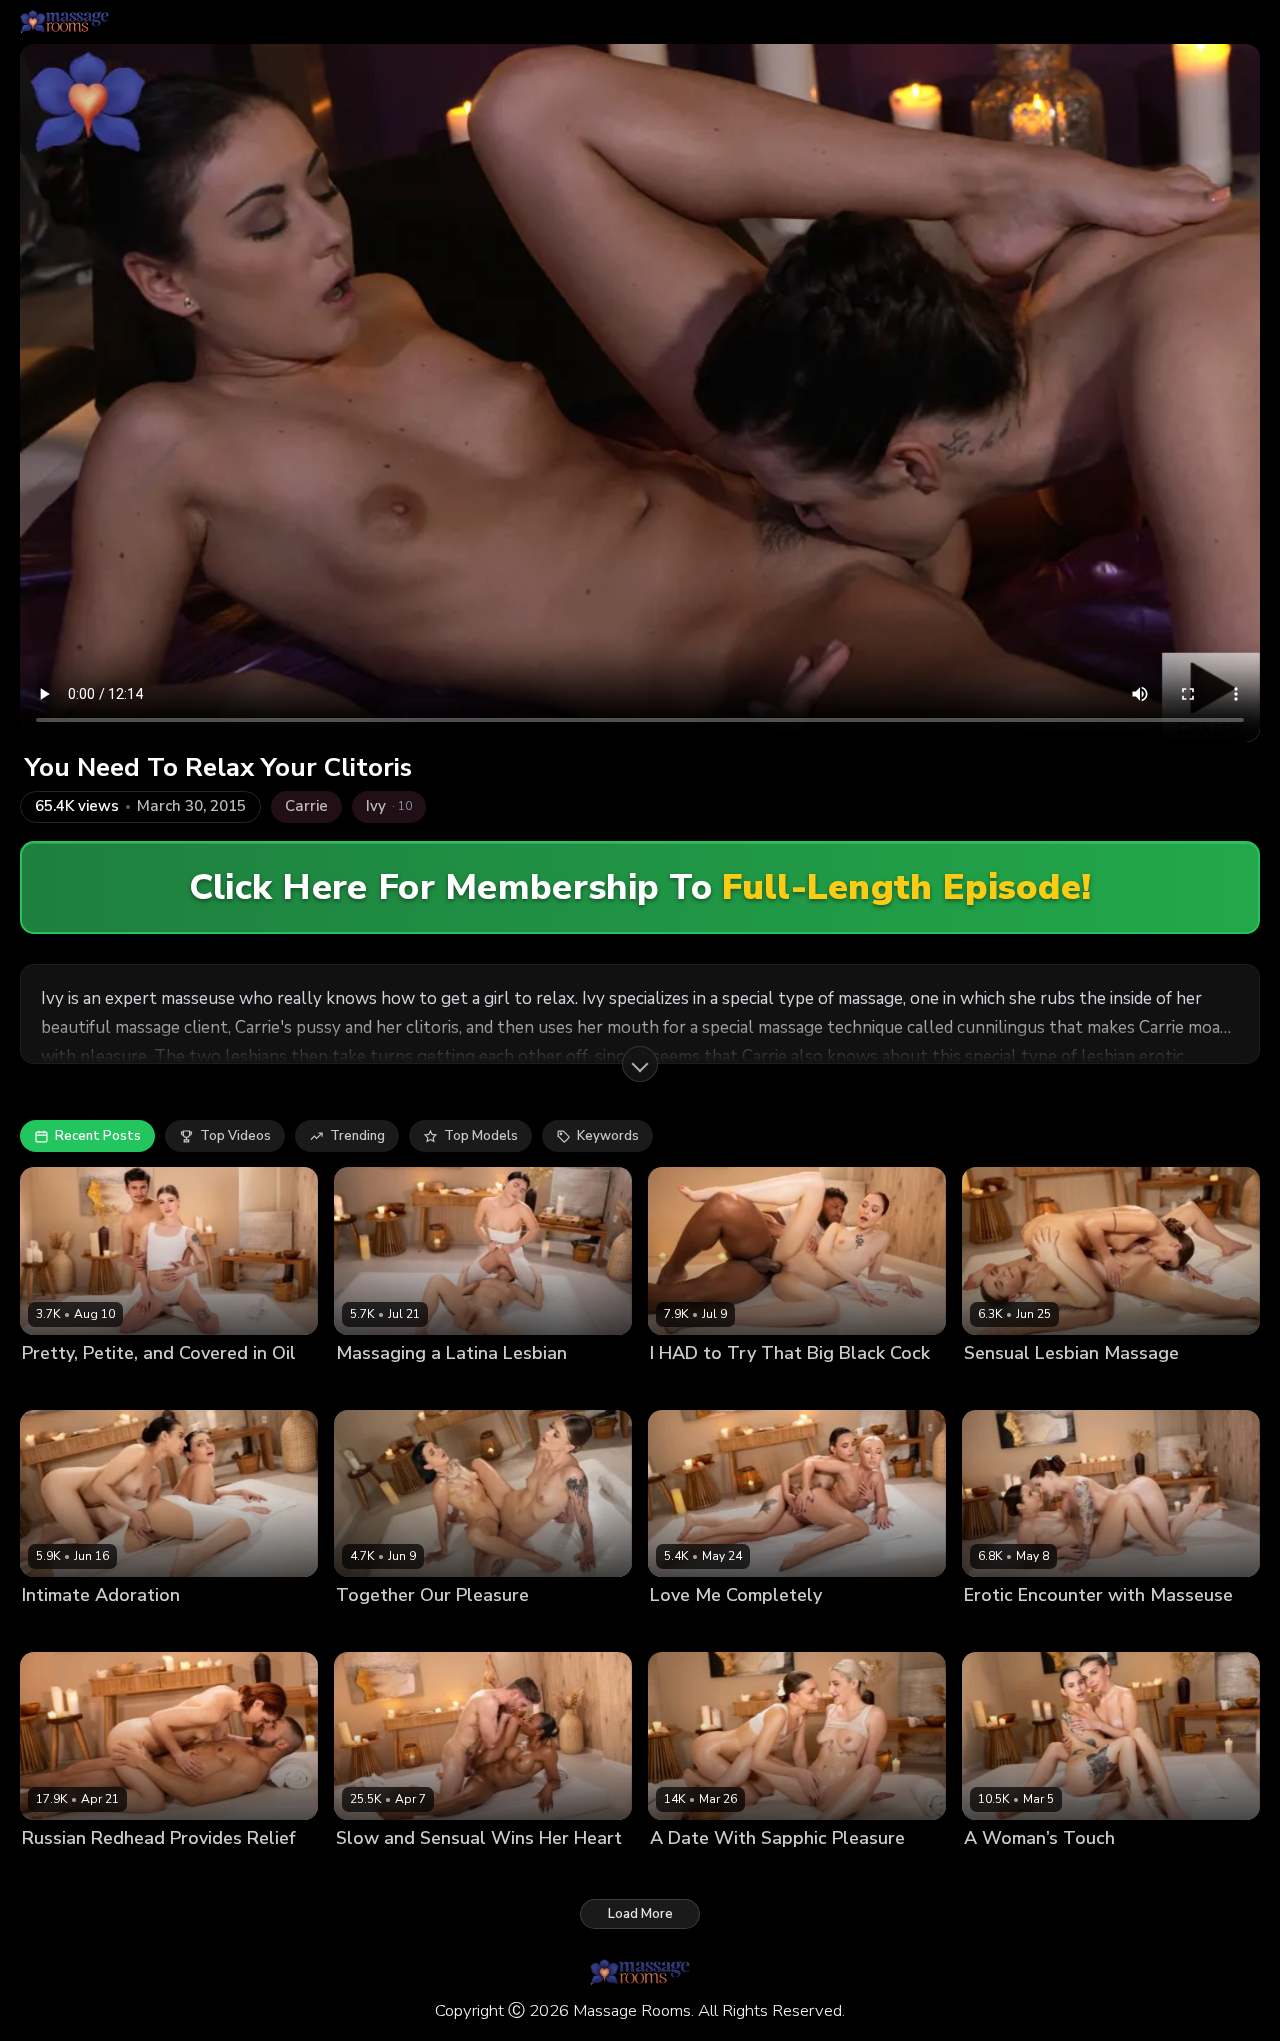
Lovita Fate (685, 1629)
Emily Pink (53, 1629)
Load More (640, 1914)
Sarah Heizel (473, 1629)
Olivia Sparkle (66, 1386)
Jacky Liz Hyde (67, 1871)
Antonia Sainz (1084, 1629)
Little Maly (793, 1386)
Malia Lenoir (374, 1871)
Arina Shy (994, 1386)
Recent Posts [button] (98, 1136)
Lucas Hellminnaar (479, 1871)
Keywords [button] (608, 1136)
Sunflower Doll (766, 1871)
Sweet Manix (159, 1386)
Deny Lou (150, 1871)
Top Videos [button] (235, 1136)
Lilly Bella (367, 1386)
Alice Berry (998, 1629)
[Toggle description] (640, 1064)
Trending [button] (357, 1136)
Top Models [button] (481, 1136)
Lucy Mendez (446, 1386)
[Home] (64, 22)
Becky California (701, 1386)
